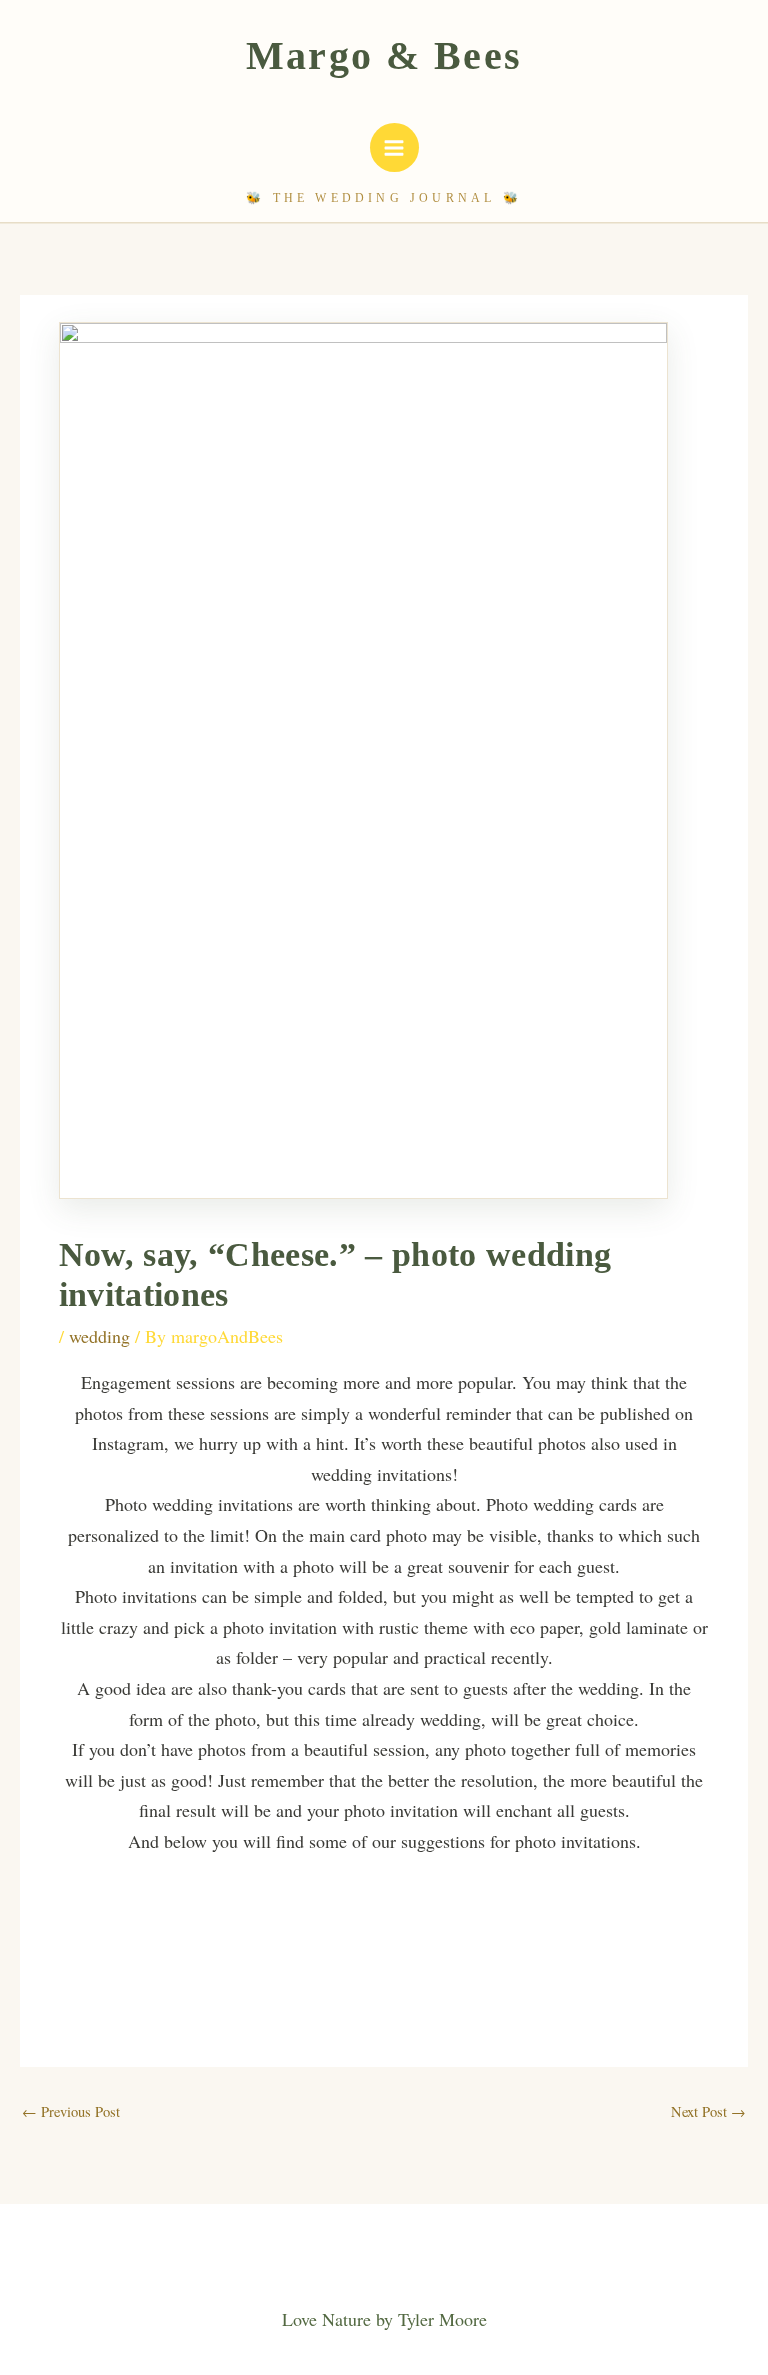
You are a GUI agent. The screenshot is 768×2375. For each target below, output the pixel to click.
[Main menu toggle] (394, 147)
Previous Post (71, 2111)
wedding (99, 1336)
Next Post (708, 2111)
